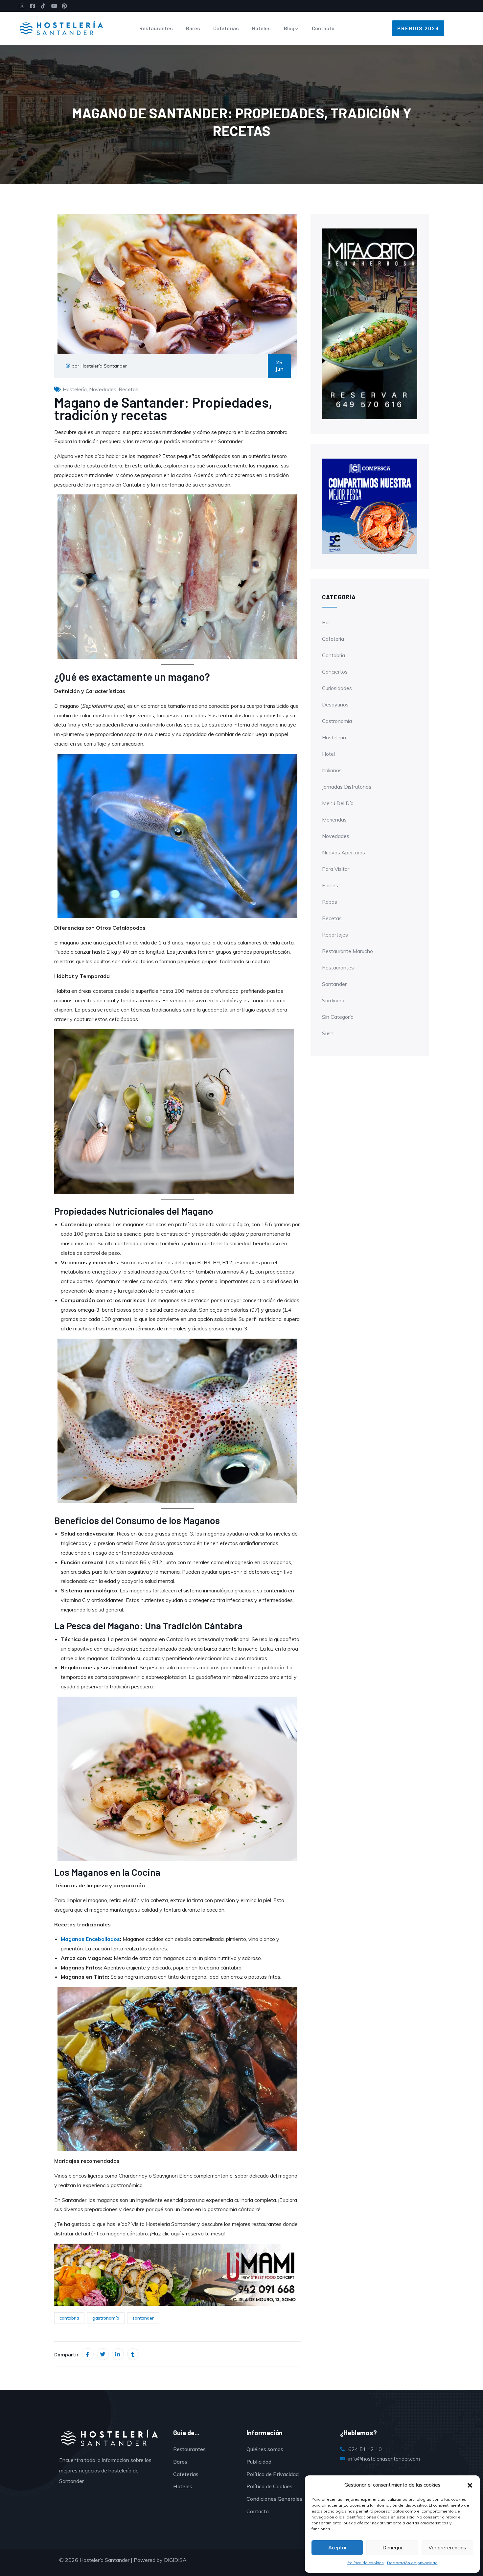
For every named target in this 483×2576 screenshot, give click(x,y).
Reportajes (335, 935)
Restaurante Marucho (347, 951)
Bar (326, 622)
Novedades (103, 389)
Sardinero (333, 1000)
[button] (470, 2485)
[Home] (61, 28)
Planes (330, 885)
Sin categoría (338, 1017)
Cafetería (333, 639)
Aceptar (337, 2548)
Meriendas (334, 820)
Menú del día (338, 803)
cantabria (69, 2318)
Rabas (330, 902)
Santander (334, 984)
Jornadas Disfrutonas (347, 787)
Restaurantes (156, 28)
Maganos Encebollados (90, 1939)
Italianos (332, 770)
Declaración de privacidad (412, 2563)
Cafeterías (226, 28)
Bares (193, 28)
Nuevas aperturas (344, 852)
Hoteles (261, 28)
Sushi (328, 1033)
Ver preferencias (447, 2548)
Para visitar (336, 869)
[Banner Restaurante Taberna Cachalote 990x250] (177, 2274)
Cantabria (333, 655)
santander (143, 2318)
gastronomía (106, 2318)
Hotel (328, 754)
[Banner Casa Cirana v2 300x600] (370, 323)
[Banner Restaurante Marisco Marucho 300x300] (370, 506)
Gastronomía (337, 721)
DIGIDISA (175, 2560)
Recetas (128, 389)
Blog (289, 28)
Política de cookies (366, 2563)
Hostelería (75, 389)
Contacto (323, 28)
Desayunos (335, 704)
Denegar (392, 2548)
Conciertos (335, 672)
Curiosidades (337, 688)
